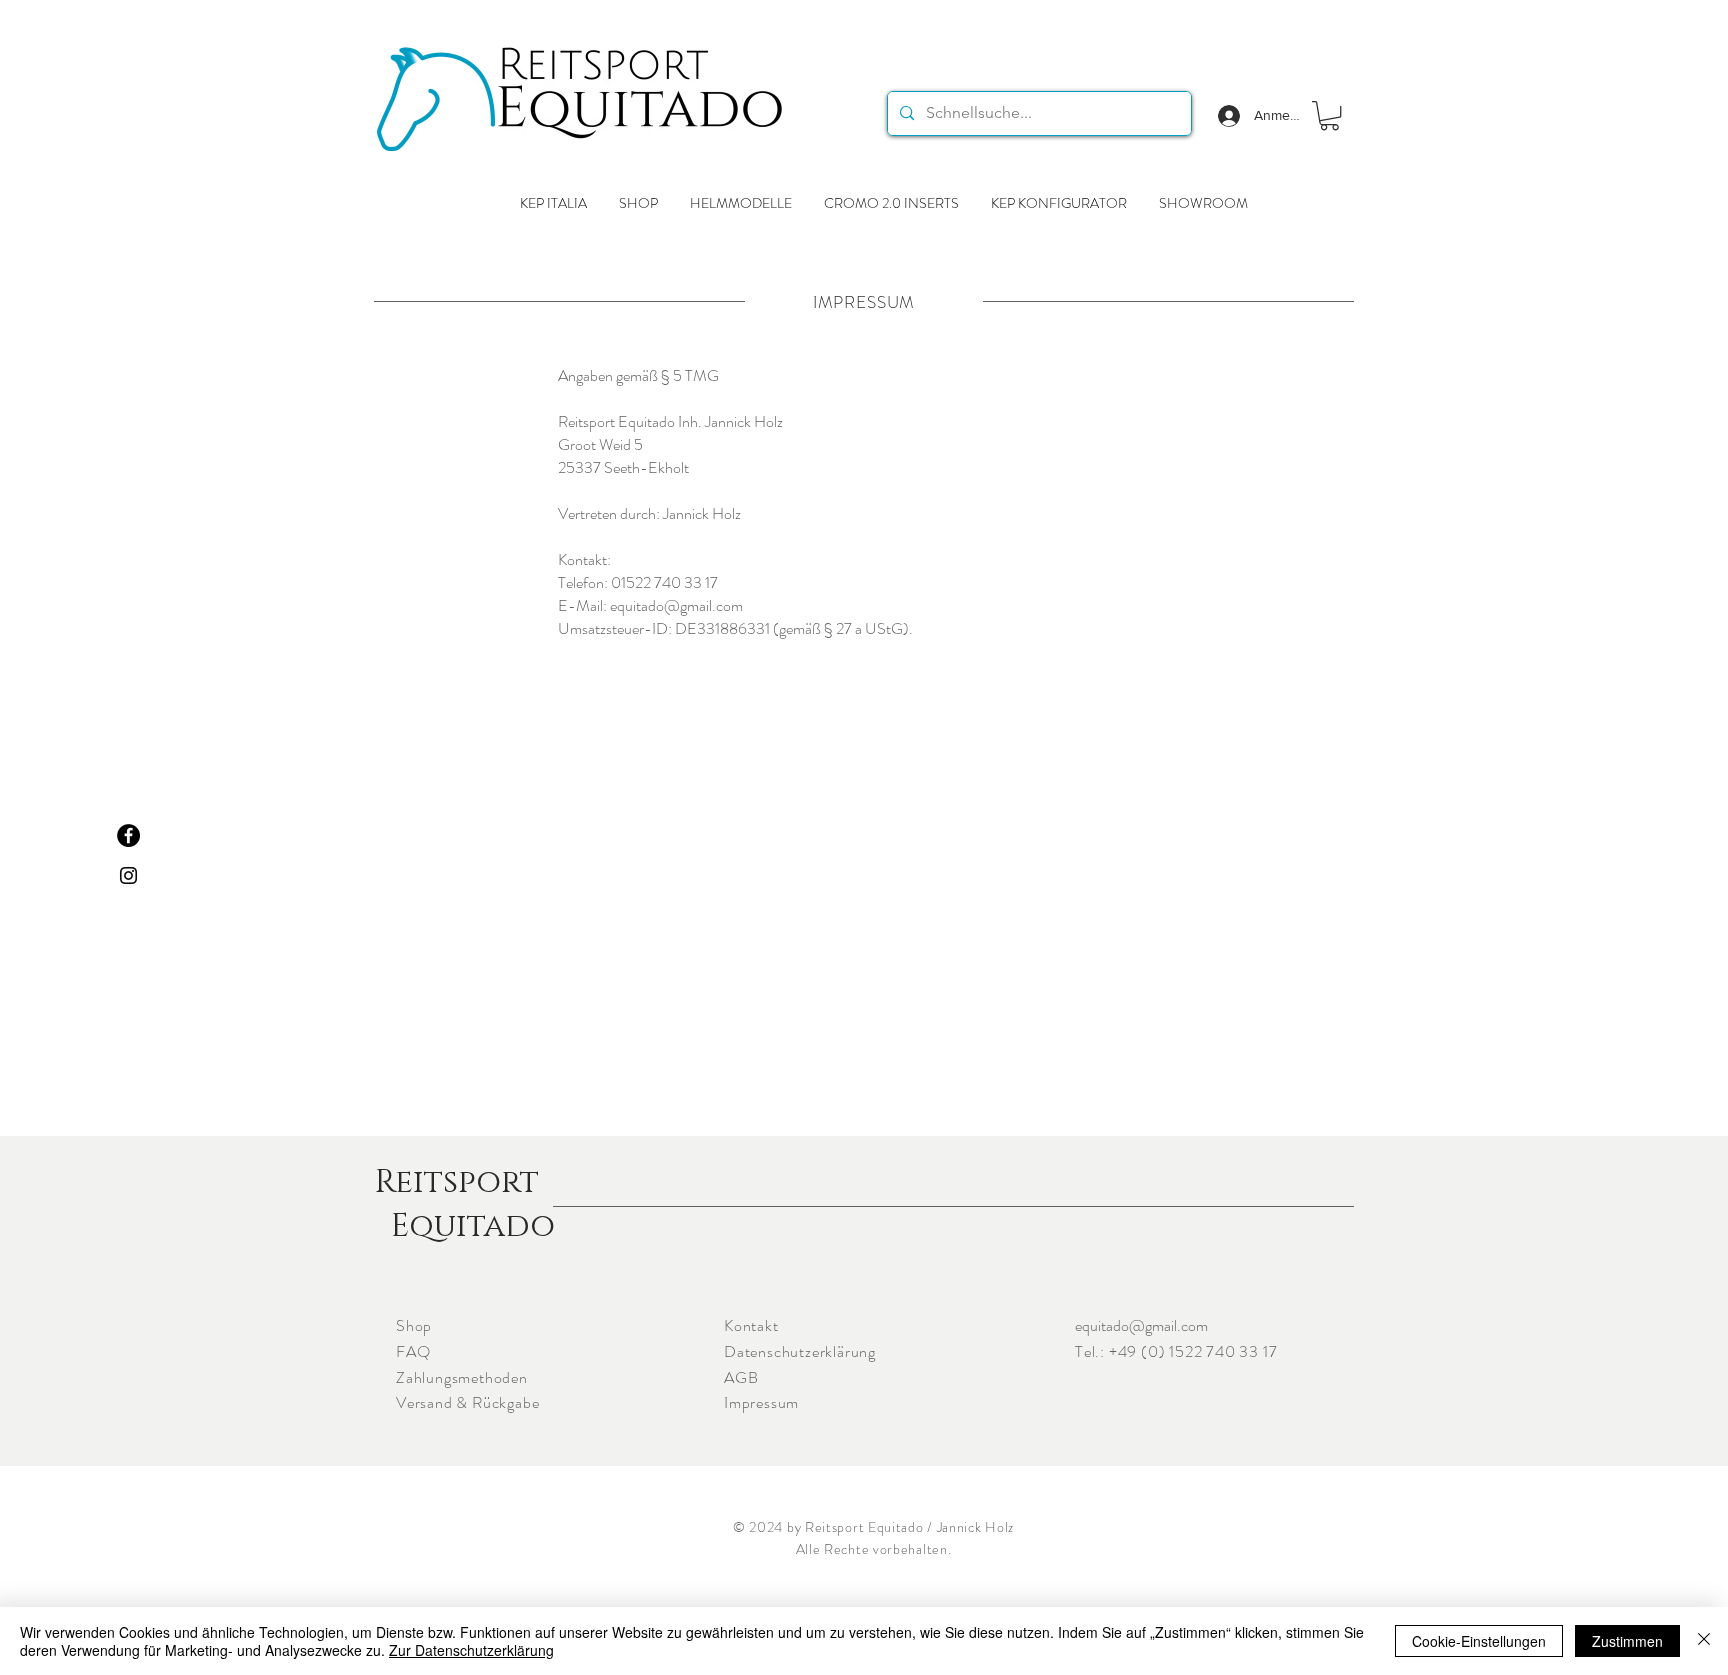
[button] (1329, 115)
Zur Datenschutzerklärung (471, 1650)
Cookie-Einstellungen (1479, 1641)
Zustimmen (1627, 1641)
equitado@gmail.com (1141, 1325)
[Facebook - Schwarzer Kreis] (128, 835)
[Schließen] (1704, 1641)
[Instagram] (128, 875)
